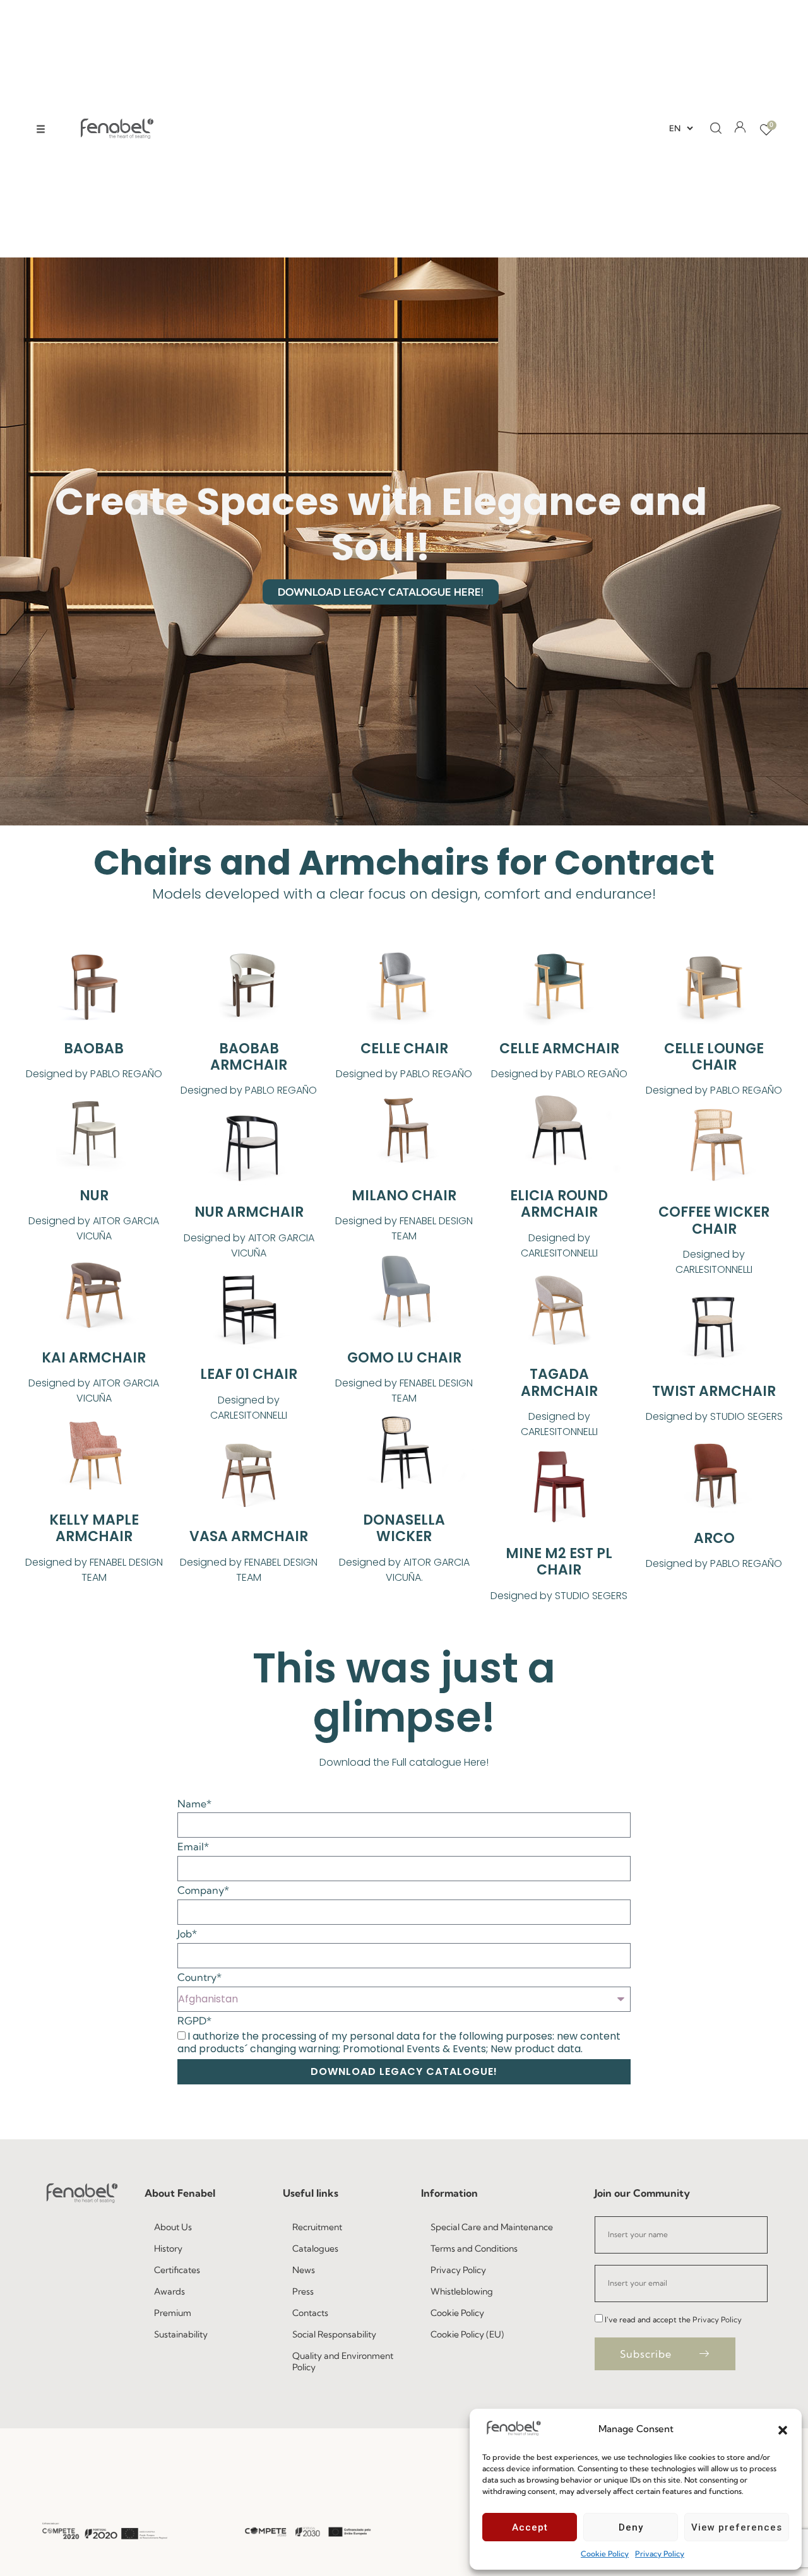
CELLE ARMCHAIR (559, 1049)
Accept (530, 2527)
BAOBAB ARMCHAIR (249, 1057)
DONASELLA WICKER (404, 1528)
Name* (194, 1804)
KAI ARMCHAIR (94, 1358)
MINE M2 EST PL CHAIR (559, 1562)
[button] (783, 2429)
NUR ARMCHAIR (249, 1212)
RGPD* (194, 2021)
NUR (94, 1196)
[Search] (712, 129)
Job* (187, 1934)
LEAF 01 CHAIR (249, 1374)
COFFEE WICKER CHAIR (714, 1220)
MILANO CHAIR (404, 1196)
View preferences (737, 2527)
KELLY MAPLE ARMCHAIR (94, 1528)
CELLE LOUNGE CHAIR (714, 1057)
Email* (193, 1847)
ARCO (714, 1538)
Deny (631, 2527)
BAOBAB (94, 1049)
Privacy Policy (660, 2554)
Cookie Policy (605, 2554)
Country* (199, 1977)
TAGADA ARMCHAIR (559, 1382)
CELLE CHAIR (404, 1049)
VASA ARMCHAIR (249, 1536)
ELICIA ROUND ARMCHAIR (559, 1204)
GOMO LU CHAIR (404, 1358)
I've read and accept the (673, 2319)
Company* (203, 1890)
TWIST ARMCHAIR (714, 1391)
